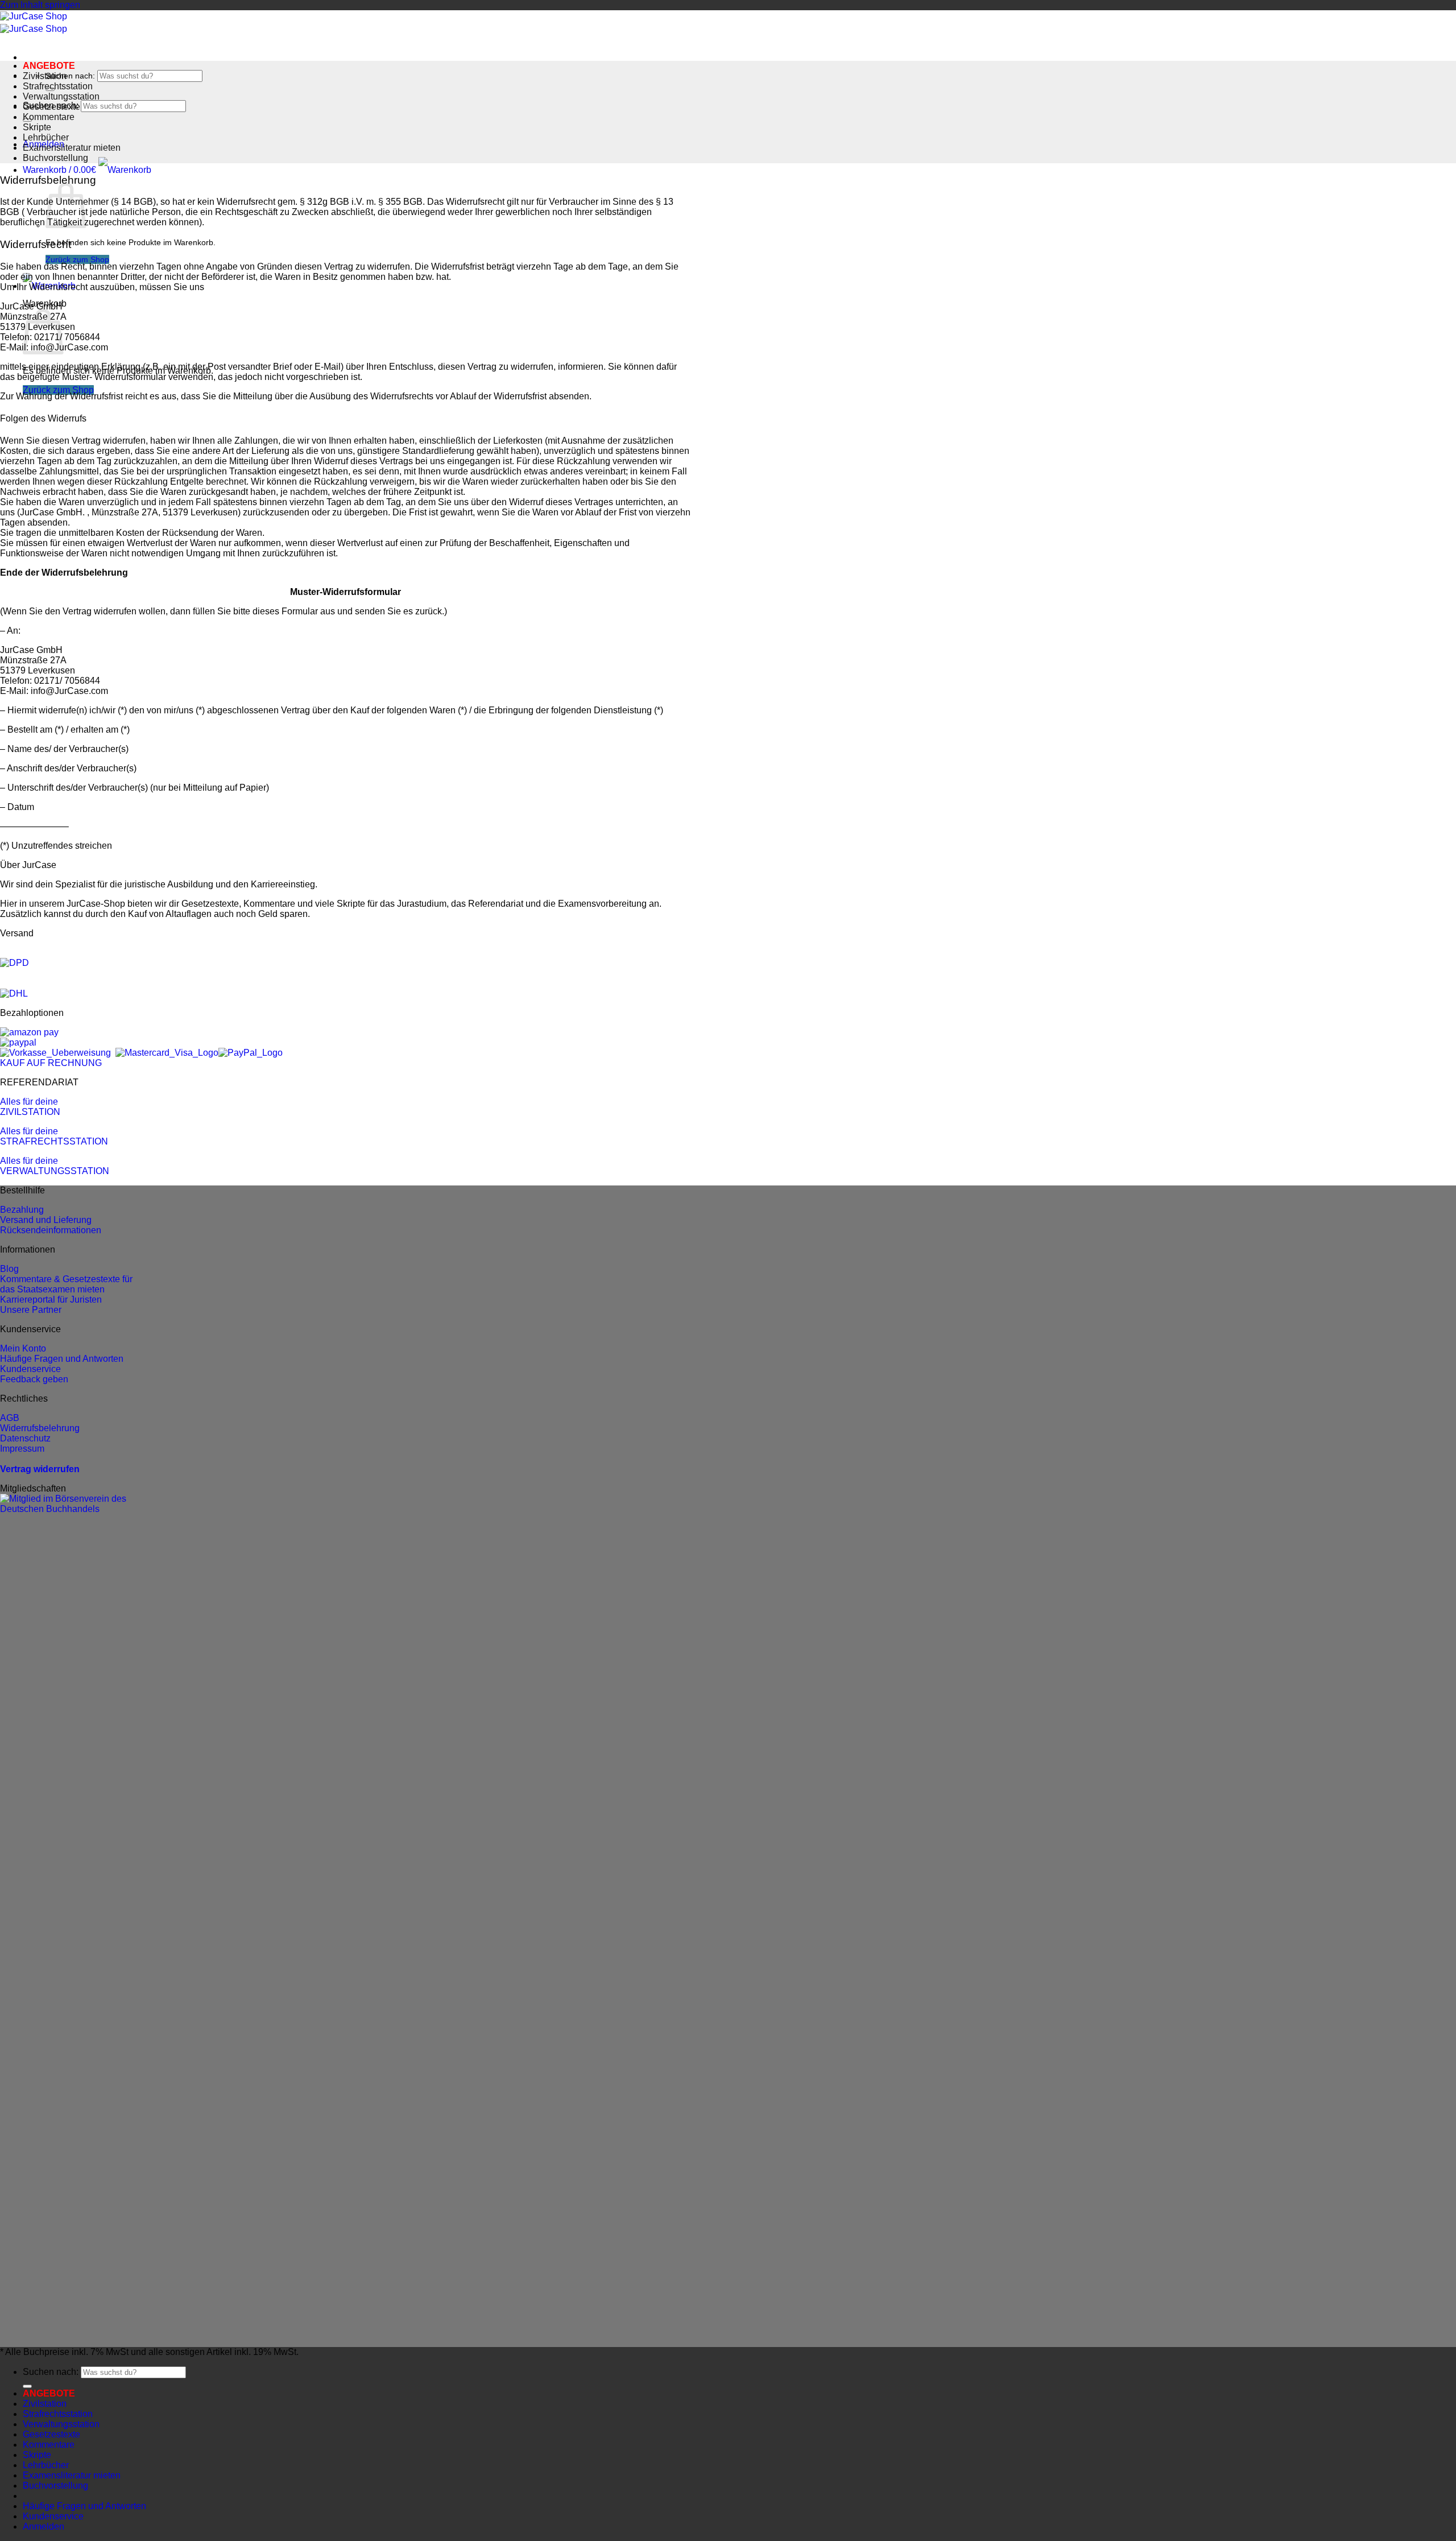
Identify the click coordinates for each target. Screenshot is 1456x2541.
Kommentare (49, 117)
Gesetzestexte (51, 107)
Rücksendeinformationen (51, 1230)
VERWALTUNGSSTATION (55, 1171)
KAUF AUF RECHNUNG (51, 1063)
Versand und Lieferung (46, 1220)
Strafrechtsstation (58, 86)
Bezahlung (22, 1210)
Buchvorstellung (55, 158)
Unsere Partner (31, 1310)
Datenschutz (25, 1438)
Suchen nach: (70, 76)
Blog (9, 1269)
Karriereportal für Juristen (51, 1300)
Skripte (37, 127)
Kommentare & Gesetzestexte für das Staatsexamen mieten (66, 1284)
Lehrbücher (46, 137)
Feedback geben (34, 1379)
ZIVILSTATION (30, 1112)
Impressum (22, 1449)
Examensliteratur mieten (72, 148)
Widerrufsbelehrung (40, 1428)
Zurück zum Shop (77, 259)
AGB (10, 1418)
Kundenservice (30, 1369)
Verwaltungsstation (61, 96)
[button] (87, 170)
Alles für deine (29, 1102)
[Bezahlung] (29, 1032)
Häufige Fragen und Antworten (62, 1359)
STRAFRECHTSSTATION (54, 1141)
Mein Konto (23, 1348)
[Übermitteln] (27, 2386)
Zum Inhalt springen (40, 5)
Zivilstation (45, 76)
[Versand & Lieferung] (15, 963)
